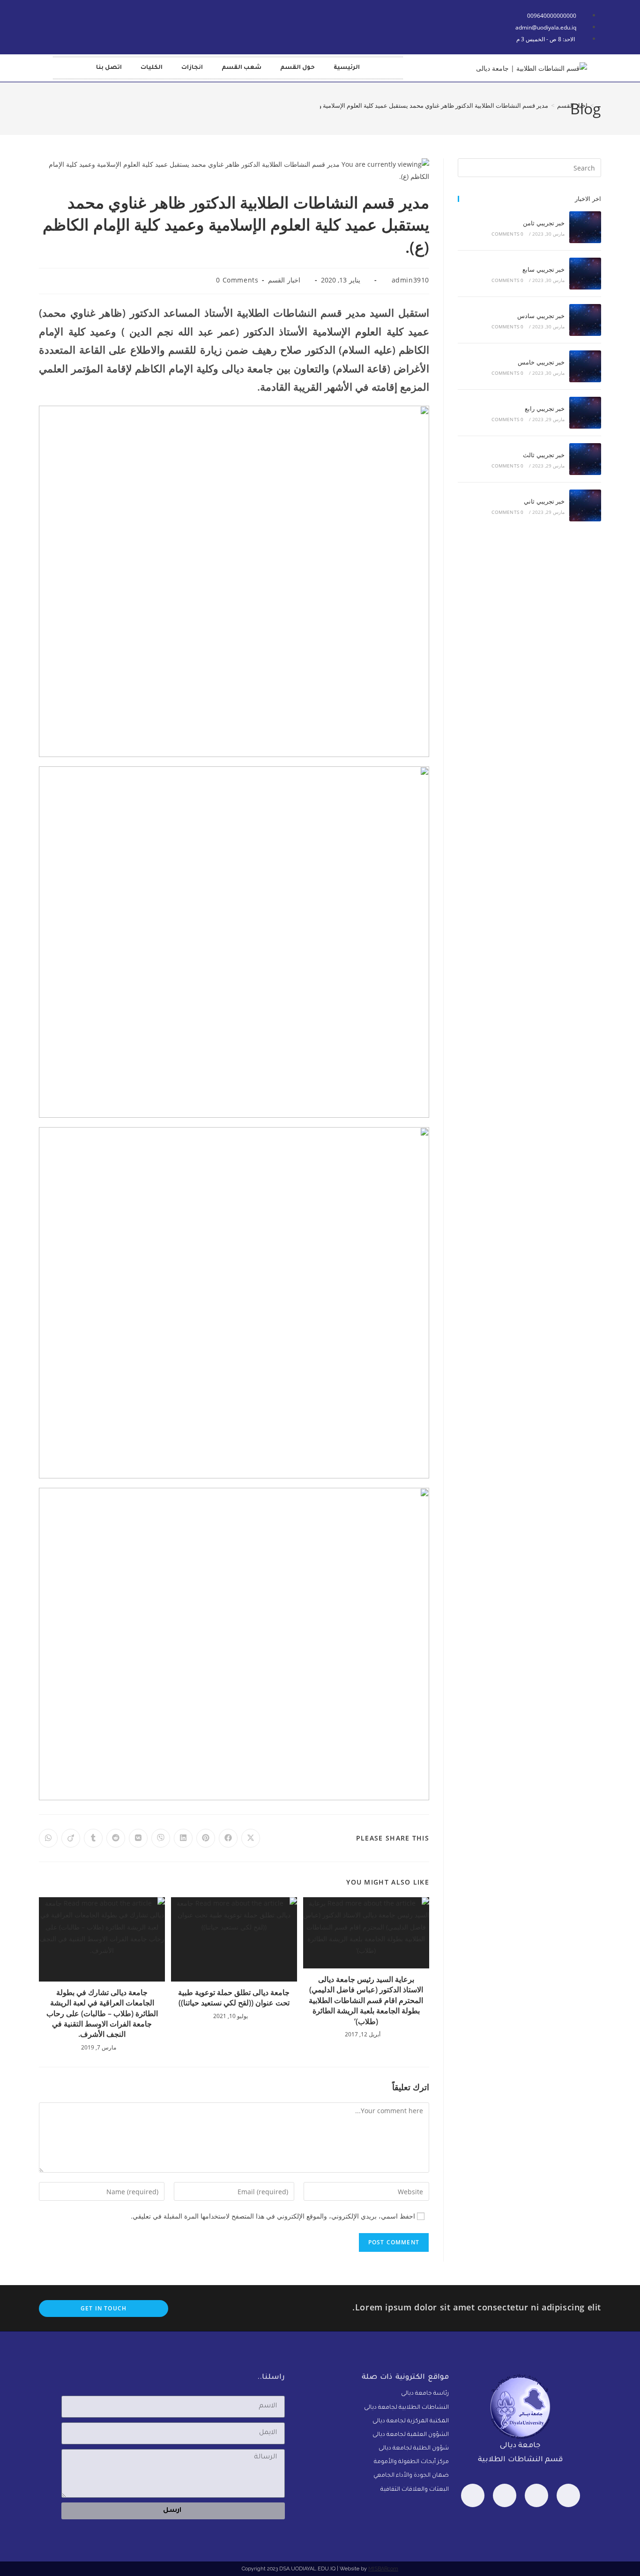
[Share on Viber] (161, 1838)
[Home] (599, 105)
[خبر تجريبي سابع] (585, 274)
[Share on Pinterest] (206, 1838)
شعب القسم (242, 68)
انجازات (192, 68)
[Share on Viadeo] (71, 1838)
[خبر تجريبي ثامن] (585, 227)
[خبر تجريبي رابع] (585, 413)
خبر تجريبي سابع (543, 269)
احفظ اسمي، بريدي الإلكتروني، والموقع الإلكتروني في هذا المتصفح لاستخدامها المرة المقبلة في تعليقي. (273, 2216)
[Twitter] (505, 2495)
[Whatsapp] (536, 2495)
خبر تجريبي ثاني (544, 501)
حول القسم (298, 68)
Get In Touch (104, 2308)
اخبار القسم (284, 280)
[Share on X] (251, 1838)
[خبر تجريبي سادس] (585, 320)
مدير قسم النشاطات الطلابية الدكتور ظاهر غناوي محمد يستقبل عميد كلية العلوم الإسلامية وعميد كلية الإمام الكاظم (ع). (399, 105)
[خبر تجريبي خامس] (585, 366)
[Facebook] (568, 2495)
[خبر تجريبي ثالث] (585, 459)
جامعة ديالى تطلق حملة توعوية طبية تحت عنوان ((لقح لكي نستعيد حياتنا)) (234, 1997)
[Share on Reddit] (116, 1838)
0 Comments (237, 280)
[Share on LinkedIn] (183, 1838)
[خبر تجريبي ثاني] (585, 505)
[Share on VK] (138, 1838)
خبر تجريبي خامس (541, 362)
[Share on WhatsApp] (48, 1838)
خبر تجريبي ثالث (544, 455)
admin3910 (410, 280)
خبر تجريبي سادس (541, 316)
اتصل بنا (109, 68)
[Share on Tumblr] (93, 1838)
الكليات (152, 68)
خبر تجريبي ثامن (544, 223)
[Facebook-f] (65, 25)
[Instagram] (473, 2495)
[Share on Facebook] (228, 1838)
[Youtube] (92, 25)
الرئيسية (347, 68)
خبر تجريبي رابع (545, 408)
